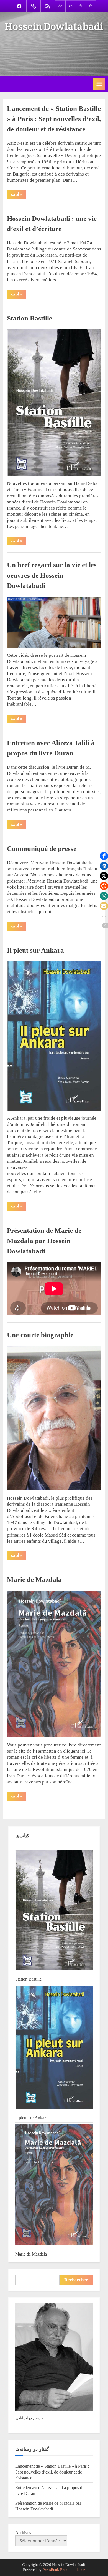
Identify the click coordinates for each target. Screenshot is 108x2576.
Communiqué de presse (42, 849)
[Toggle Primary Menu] (99, 84)
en (71, 6)
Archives (23, 2533)
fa (91, 6)
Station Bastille (29, 318)
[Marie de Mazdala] (54, 2185)
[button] (104, 856)
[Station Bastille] (54, 1911)
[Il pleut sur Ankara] (54, 2048)
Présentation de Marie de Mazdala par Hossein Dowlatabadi (44, 1241)
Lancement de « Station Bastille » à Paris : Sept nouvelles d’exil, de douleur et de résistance (54, 119)
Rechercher (76, 2280)
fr (81, 6)
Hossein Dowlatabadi (54, 24)
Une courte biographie (40, 1335)
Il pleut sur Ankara (35, 950)
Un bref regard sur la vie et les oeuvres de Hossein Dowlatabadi (52, 575)
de (60, 6)
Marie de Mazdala (34, 1579)
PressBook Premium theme (64, 2570)
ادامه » (18, 195)
